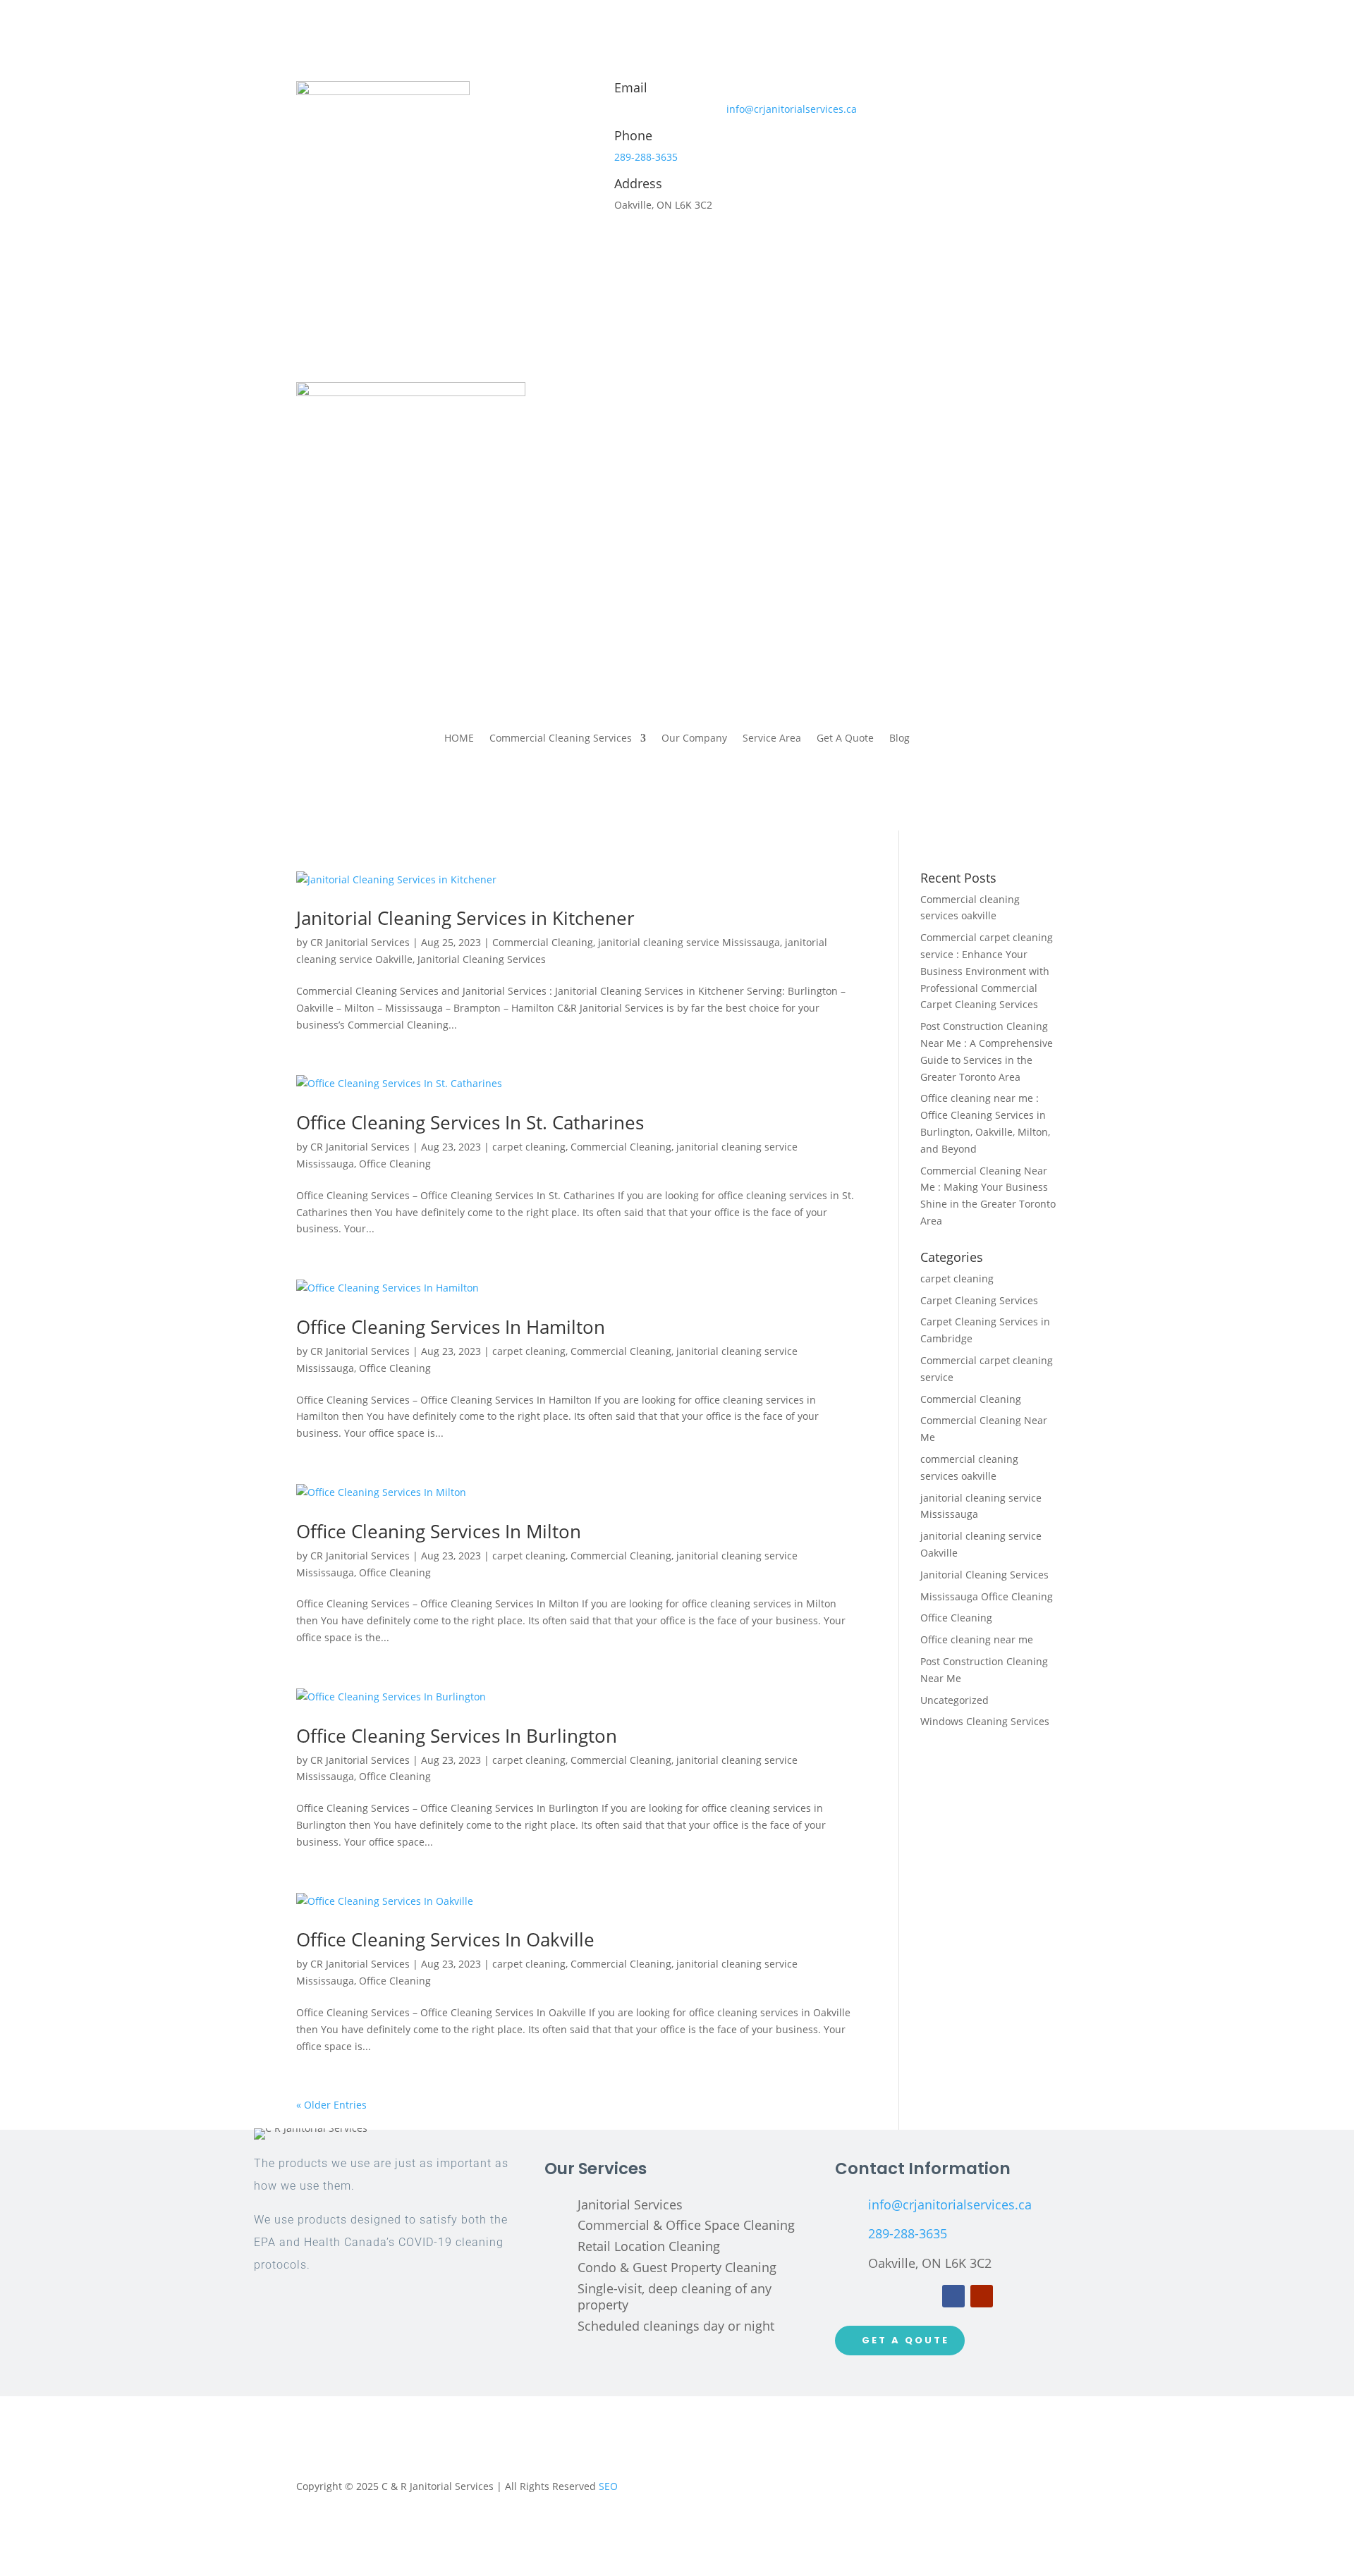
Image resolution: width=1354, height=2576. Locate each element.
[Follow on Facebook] (953, 2296)
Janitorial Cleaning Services (482, 959)
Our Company (694, 739)
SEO (608, 2486)
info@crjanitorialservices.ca (792, 109)
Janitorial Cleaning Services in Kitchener (465, 918)
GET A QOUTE (905, 2340)
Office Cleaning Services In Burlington (457, 1736)
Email (631, 87)
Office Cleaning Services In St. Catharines (470, 1122)
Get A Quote (845, 739)
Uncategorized (954, 1700)
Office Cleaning (395, 1164)
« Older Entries (331, 2105)
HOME (459, 739)
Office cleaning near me (977, 1639)
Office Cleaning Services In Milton (439, 1531)
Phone (633, 135)
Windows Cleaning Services (985, 1721)
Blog (899, 739)
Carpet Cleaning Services (979, 1300)
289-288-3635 (646, 157)
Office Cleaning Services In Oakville (445, 1939)
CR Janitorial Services (360, 942)
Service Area (772, 739)
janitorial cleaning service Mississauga (689, 942)
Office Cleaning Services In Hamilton (451, 1327)
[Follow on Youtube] (982, 2296)
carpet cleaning (529, 1147)
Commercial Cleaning (543, 942)
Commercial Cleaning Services (561, 739)
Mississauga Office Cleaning (987, 1596)
